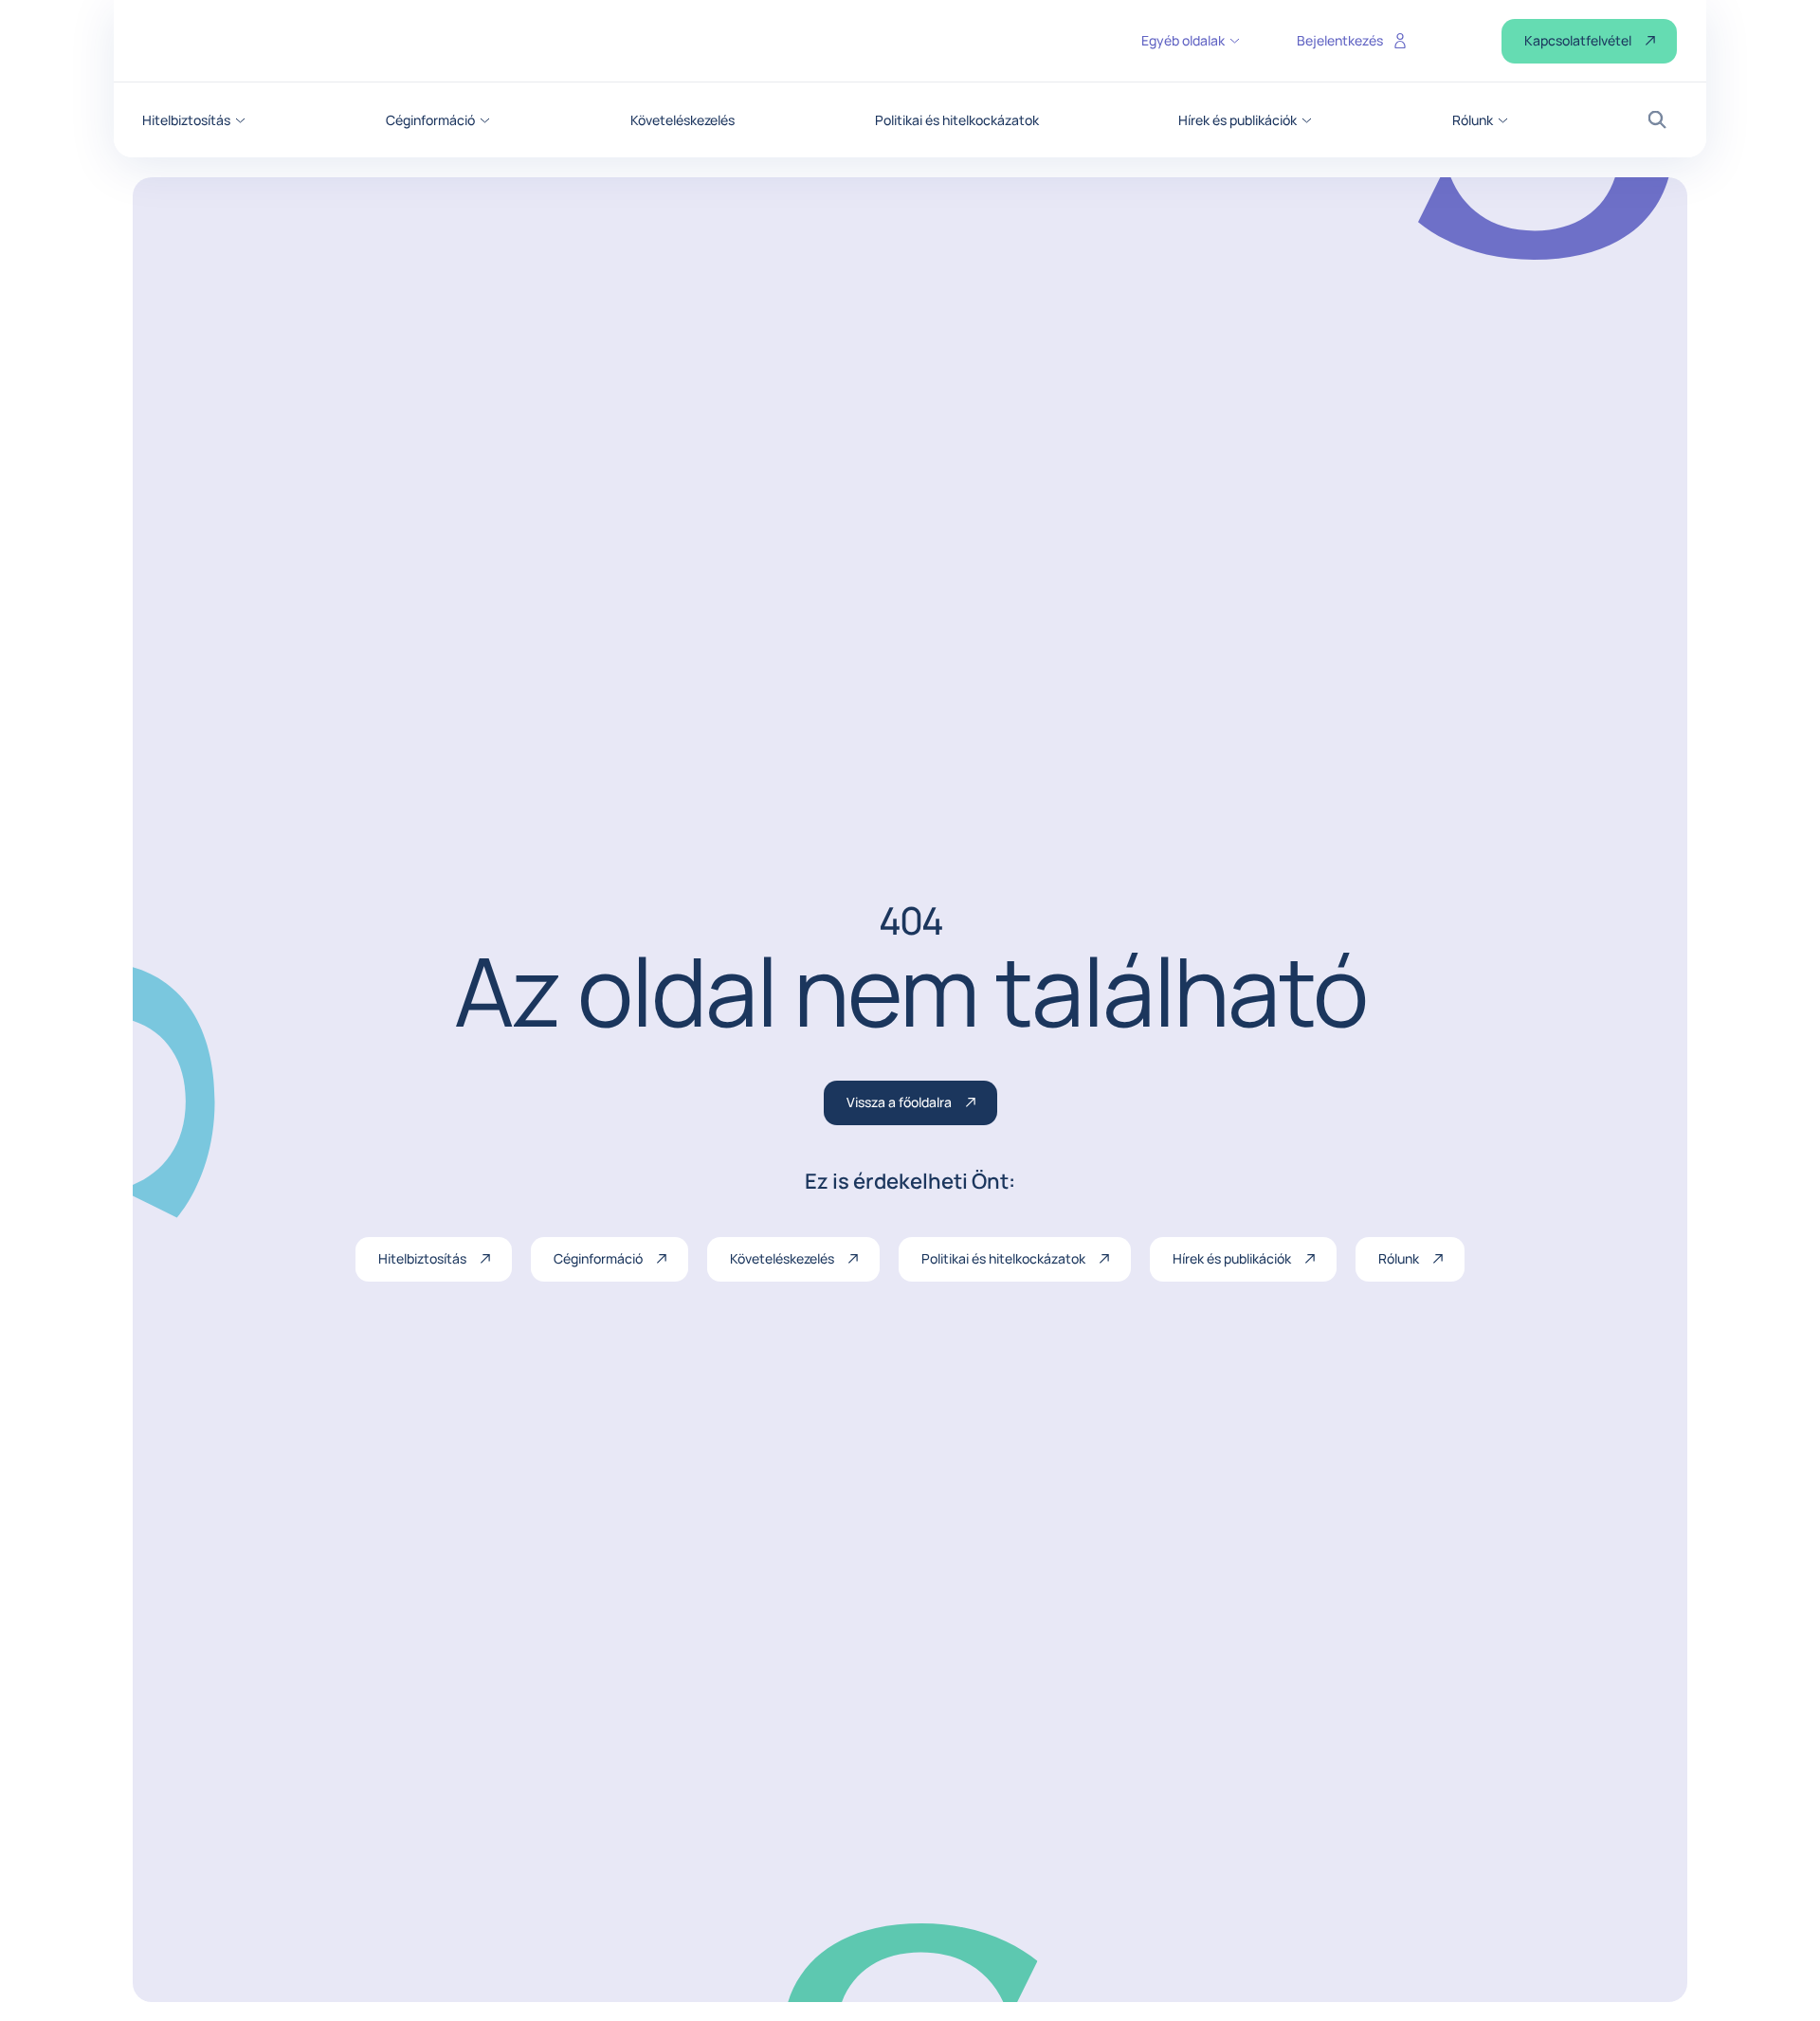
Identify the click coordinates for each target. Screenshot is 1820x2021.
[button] (194, 120)
